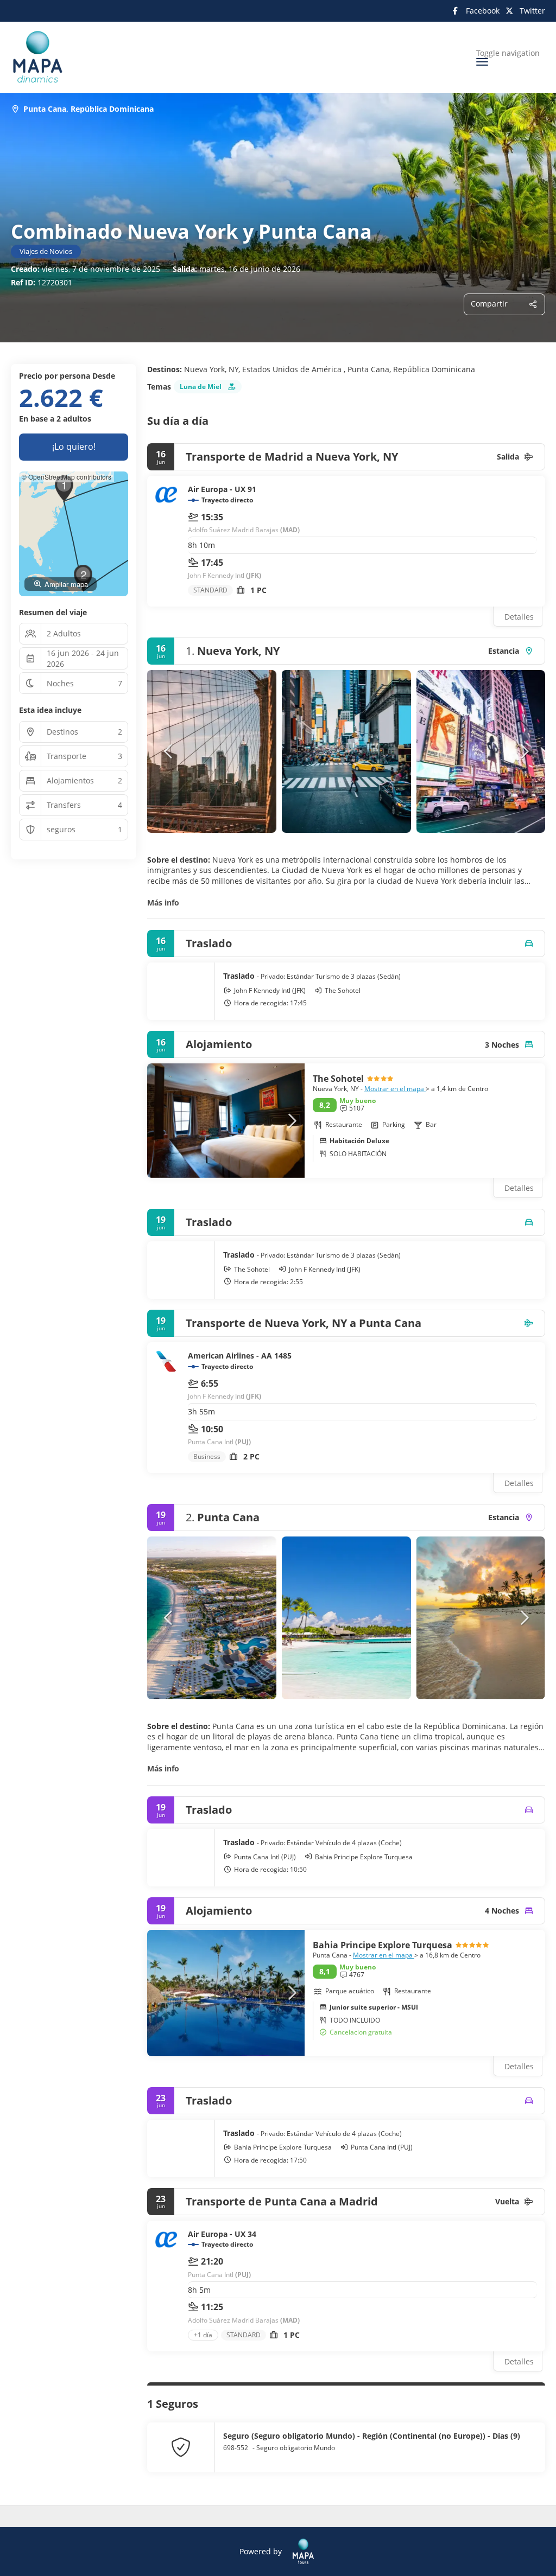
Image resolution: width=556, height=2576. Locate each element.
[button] (169, 751)
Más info (163, 903)
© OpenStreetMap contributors (67, 477)
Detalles (519, 617)
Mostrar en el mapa (395, 1089)
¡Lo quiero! (74, 447)
